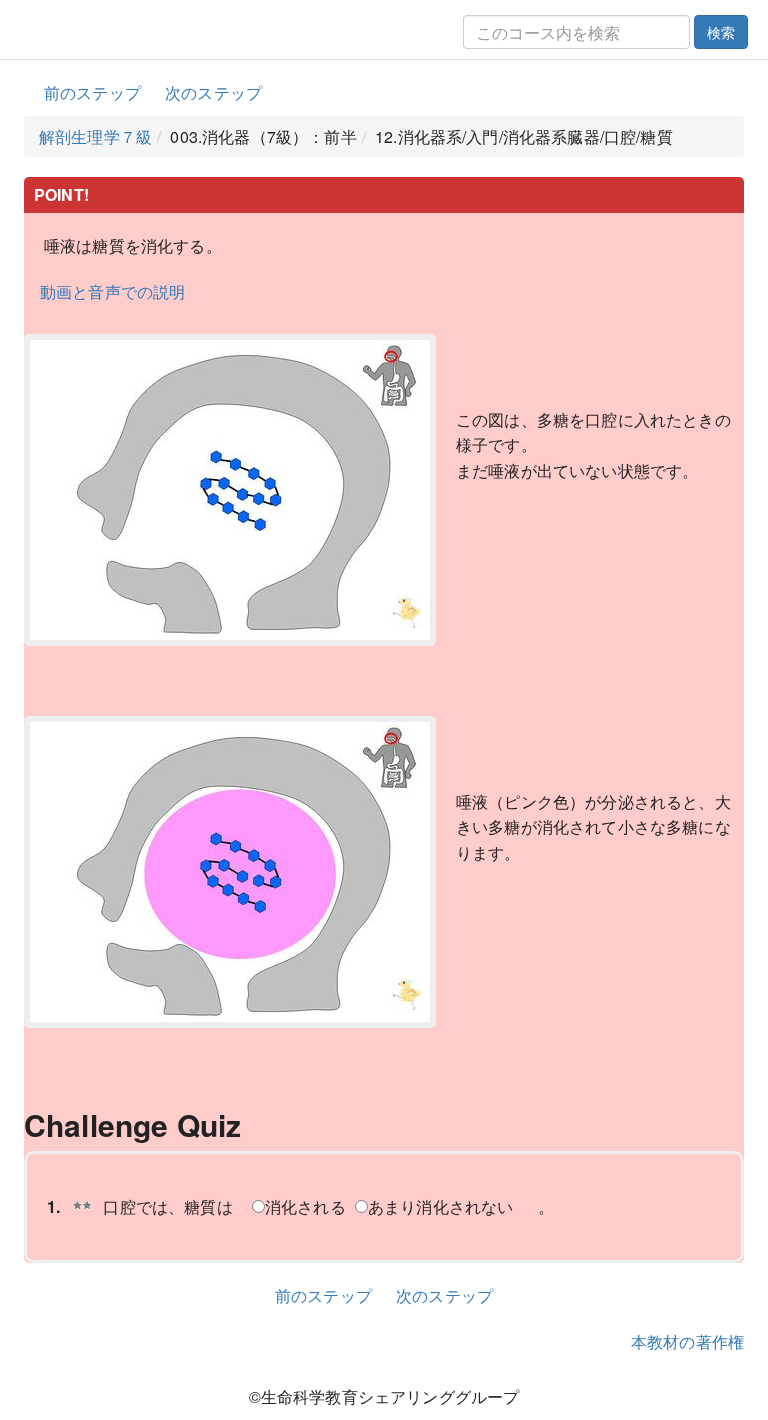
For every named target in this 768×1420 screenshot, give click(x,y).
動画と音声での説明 (112, 291)
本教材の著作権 (687, 1341)
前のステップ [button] (92, 92)
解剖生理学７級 (95, 136)
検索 (721, 32)
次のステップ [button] (213, 92)
